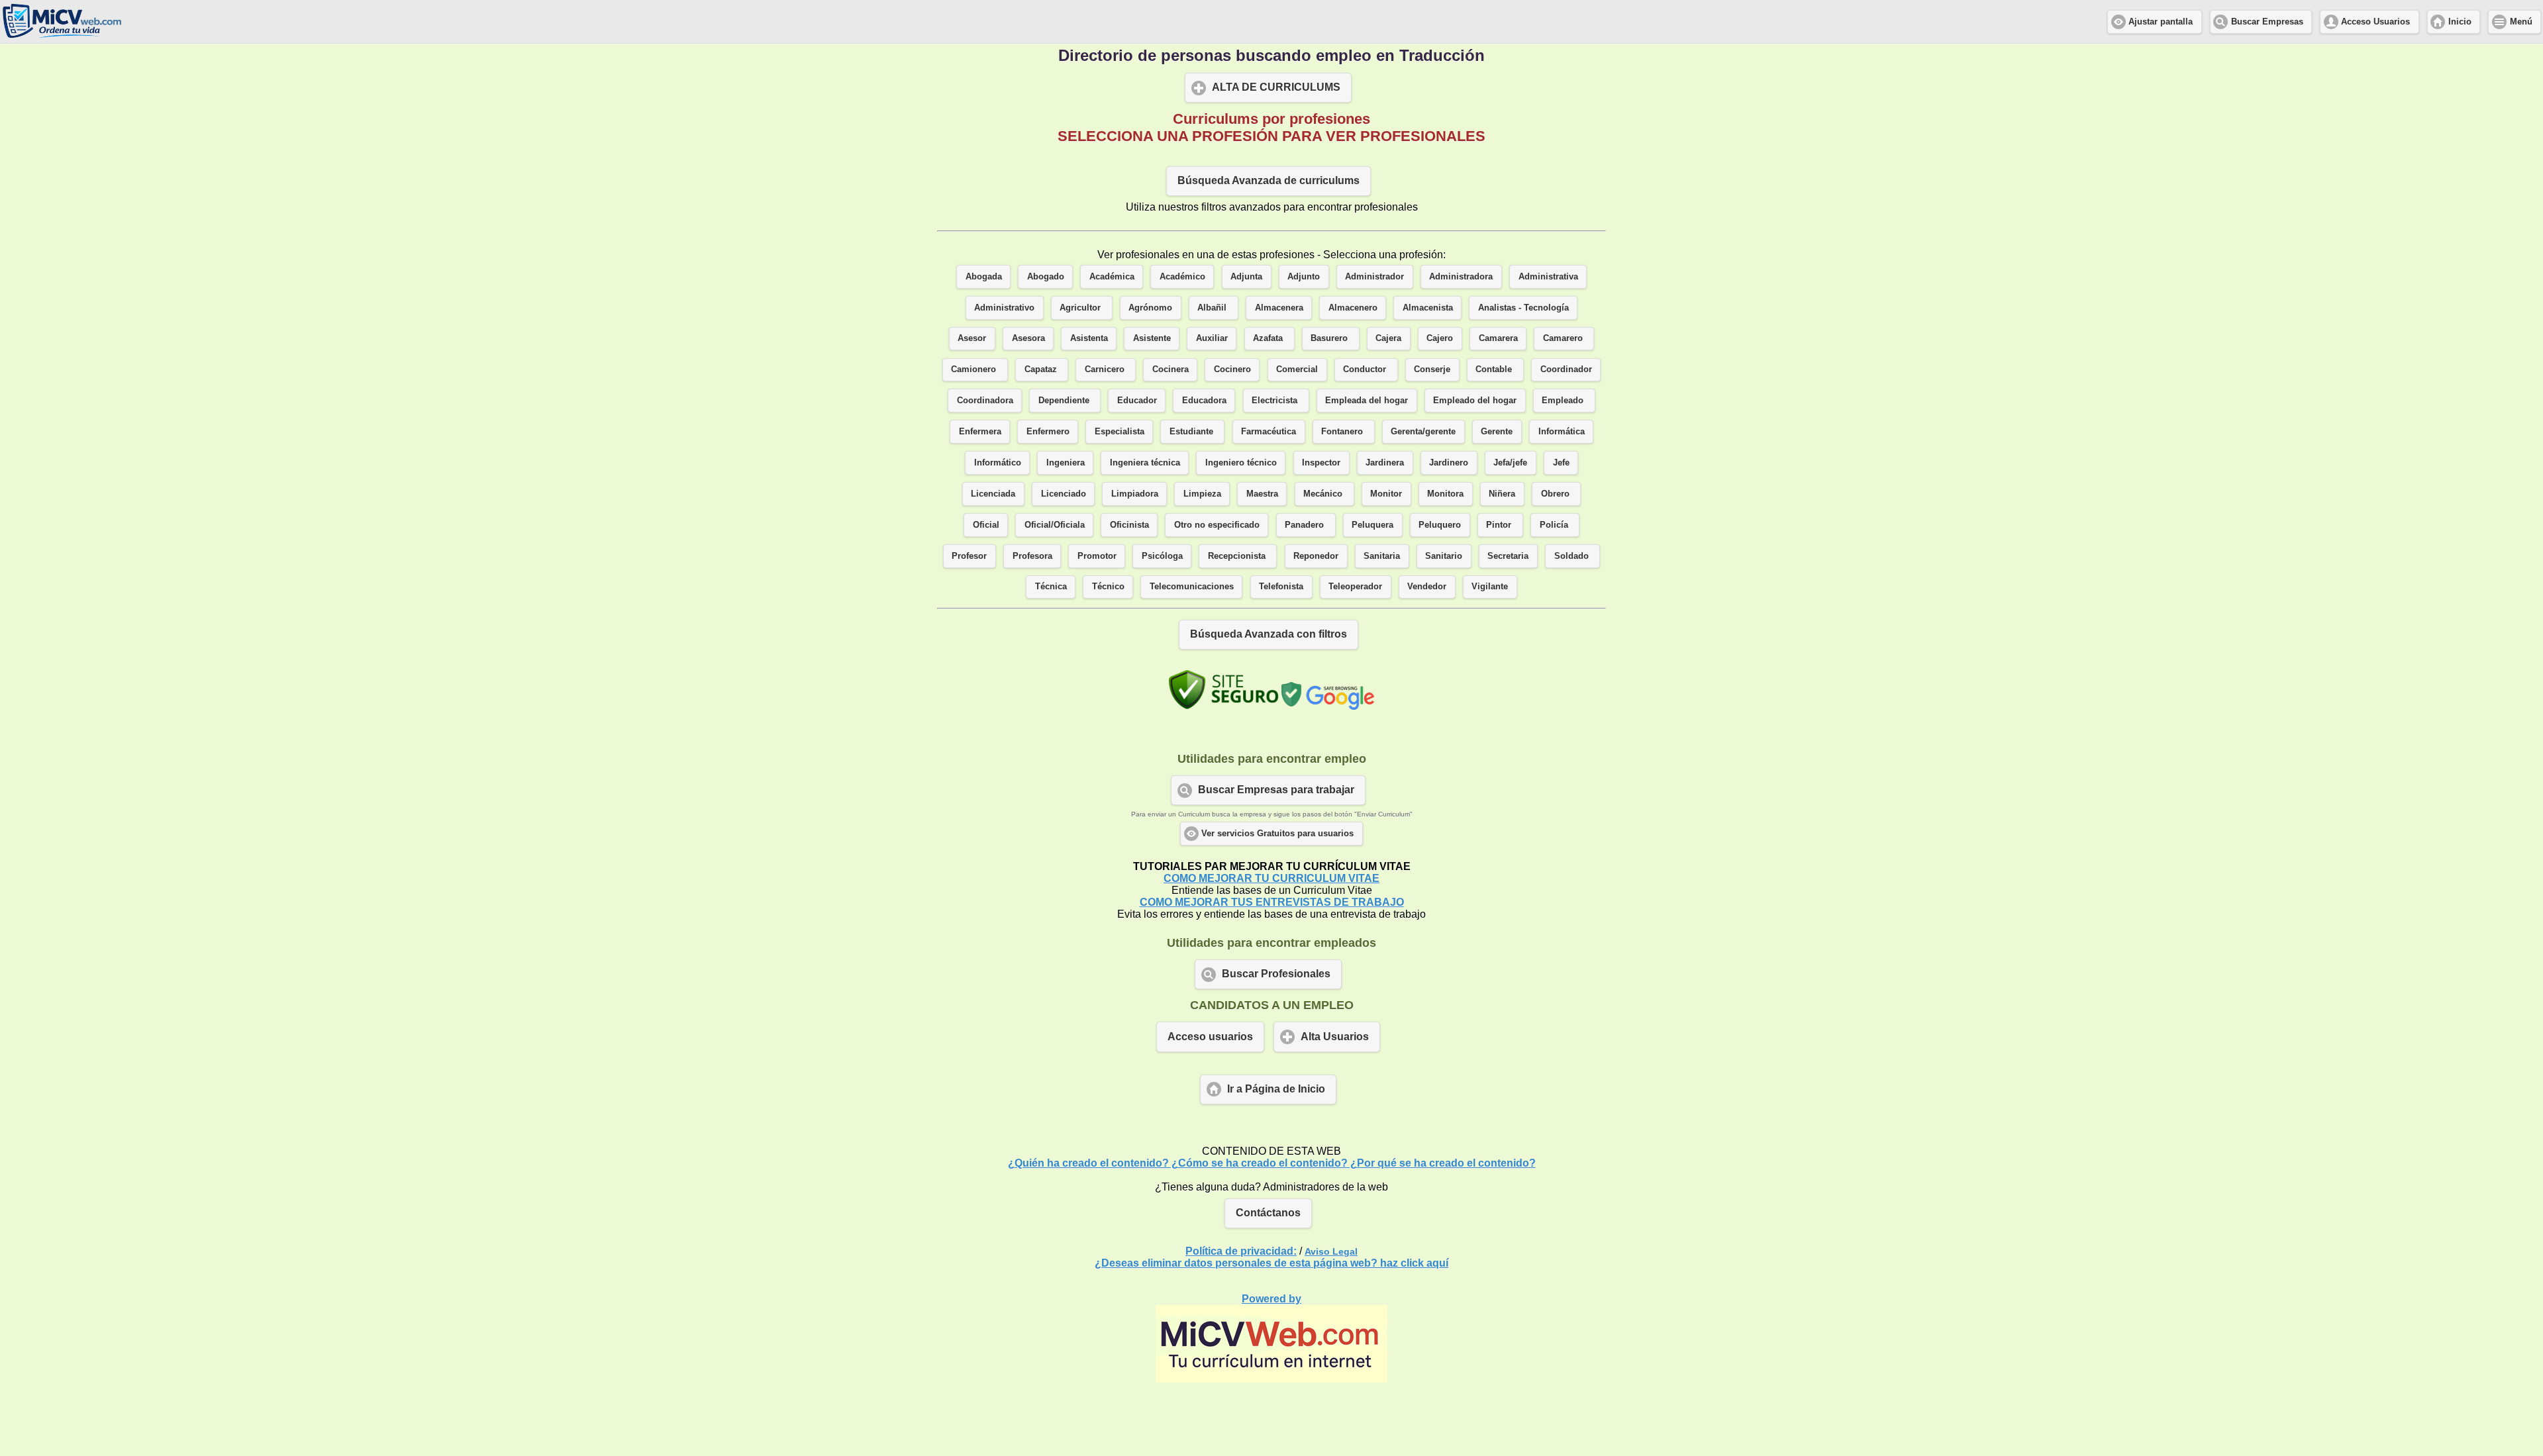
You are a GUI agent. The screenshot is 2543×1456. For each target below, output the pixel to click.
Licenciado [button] (1064, 494)
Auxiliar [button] (1212, 338)
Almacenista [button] (1428, 308)
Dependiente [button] (1065, 401)
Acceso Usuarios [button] (2375, 22)
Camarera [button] (1498, 338)
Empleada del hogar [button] (1367, 401)
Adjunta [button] (1246, 277)
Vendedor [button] (1427, 587)
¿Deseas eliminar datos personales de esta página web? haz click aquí (1271, 1263)
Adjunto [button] (1304, 277)
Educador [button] (1137, 401)
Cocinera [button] (1171, 369)
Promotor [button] (1097, 556)
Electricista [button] (1276, 401)
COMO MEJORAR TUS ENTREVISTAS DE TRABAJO (1272, 902)
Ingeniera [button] (1066, 463)
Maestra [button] (1262, 494)
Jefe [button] (1561, 463)
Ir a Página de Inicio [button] (1276, 1089)
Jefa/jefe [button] (1510, 463)
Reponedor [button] (1316, 556)
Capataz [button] (1042, 369)
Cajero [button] (1440, 338)
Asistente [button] (1152, 338)
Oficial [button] (986, 525)
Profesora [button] (1032, 556)
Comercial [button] (1297, 369)
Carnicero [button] (1106, 369)
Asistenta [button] (1089, 338)
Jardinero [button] (1449, 463)
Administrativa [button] (1548, 277)
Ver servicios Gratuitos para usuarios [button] (1277, 834)
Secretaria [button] (1508, 556)
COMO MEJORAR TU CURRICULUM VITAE (1271, 878)
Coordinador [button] (1566, 369)
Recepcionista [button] (1238, 556)
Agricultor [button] (1081, 308)
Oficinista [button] (1129, 525)
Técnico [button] (1108, 587)
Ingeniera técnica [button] (1145, 463)
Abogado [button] (1046, 277)
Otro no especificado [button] (1217, 525)
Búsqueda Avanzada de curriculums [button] (1269, 180)
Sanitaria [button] (1382, 556)
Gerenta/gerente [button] (1423, 432)
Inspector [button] (1321, 463)
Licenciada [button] (993, 494)
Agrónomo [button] (1150, 308)
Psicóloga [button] (1162, 556)
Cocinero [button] (1232, 369)
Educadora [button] (1204, 401)
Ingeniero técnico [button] (1241, 463)
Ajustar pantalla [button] (2161, 22)
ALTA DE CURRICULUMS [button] (1276, 87)
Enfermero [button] (1048, 432)
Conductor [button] (1366, 369)
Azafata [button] (1269, 338)
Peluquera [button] (1372, 525)
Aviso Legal (1331, 1251)
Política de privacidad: (1241, 1251)
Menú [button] (2521, 22)
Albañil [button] (1213, 308)
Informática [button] (1562, 432)
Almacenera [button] (1279, 308)
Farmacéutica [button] (1269, 432)
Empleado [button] (1564, 401)
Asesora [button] (1028, 338)
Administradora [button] (1461, 277)
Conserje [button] (1432, 369)
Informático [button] (998, 463)
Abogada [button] (984, 277)
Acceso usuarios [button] (1210, 1037)
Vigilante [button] (1490, 587)
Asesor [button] (972, 338)
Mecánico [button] (1324, 494)
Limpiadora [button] (1135, 494)
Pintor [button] (1500, 525)
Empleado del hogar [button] (1475, 401)
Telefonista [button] (1281, 587)
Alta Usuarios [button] (1335, 1037)
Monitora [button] (1445, 494)
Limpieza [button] (1202, 494)
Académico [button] (1182, 277)
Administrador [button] (1374, 277)
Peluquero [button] (1440, 525)
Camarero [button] (1564, 338)
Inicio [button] (2460, 22)
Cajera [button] (1388, 338)
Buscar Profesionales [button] (1276, 974)
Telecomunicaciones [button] (1192, 587)
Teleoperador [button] (1355, 587)
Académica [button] (1112, 277)
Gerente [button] (1497, 432)
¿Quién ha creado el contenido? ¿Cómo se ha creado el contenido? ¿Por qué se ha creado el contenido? (1272, 1163)
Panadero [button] (1306, 525)
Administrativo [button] (1004, 308)
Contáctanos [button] (1268, 1213)
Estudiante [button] (1193, 432)
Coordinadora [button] (985, 401)
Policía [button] (1555, 525)
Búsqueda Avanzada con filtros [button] (1269, 634)
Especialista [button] (1120, 432)
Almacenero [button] (1353, 308)
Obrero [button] (1557, 494)
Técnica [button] (1051, 587)
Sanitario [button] (1444, 556)
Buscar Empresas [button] (2267, 22)
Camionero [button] (975, 369)
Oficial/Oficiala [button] (1055, 525)
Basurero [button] (1330, 338)
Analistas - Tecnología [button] (1523, 308)
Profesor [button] (969, 556)
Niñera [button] (1502, 494)
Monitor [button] (1386, 494)
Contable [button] (1495, 369)
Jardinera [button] (1385, 463)
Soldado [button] (1573, 556)
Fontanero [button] (1343, 432)
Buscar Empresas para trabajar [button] (1276, 790)
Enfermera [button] (980, 432)
